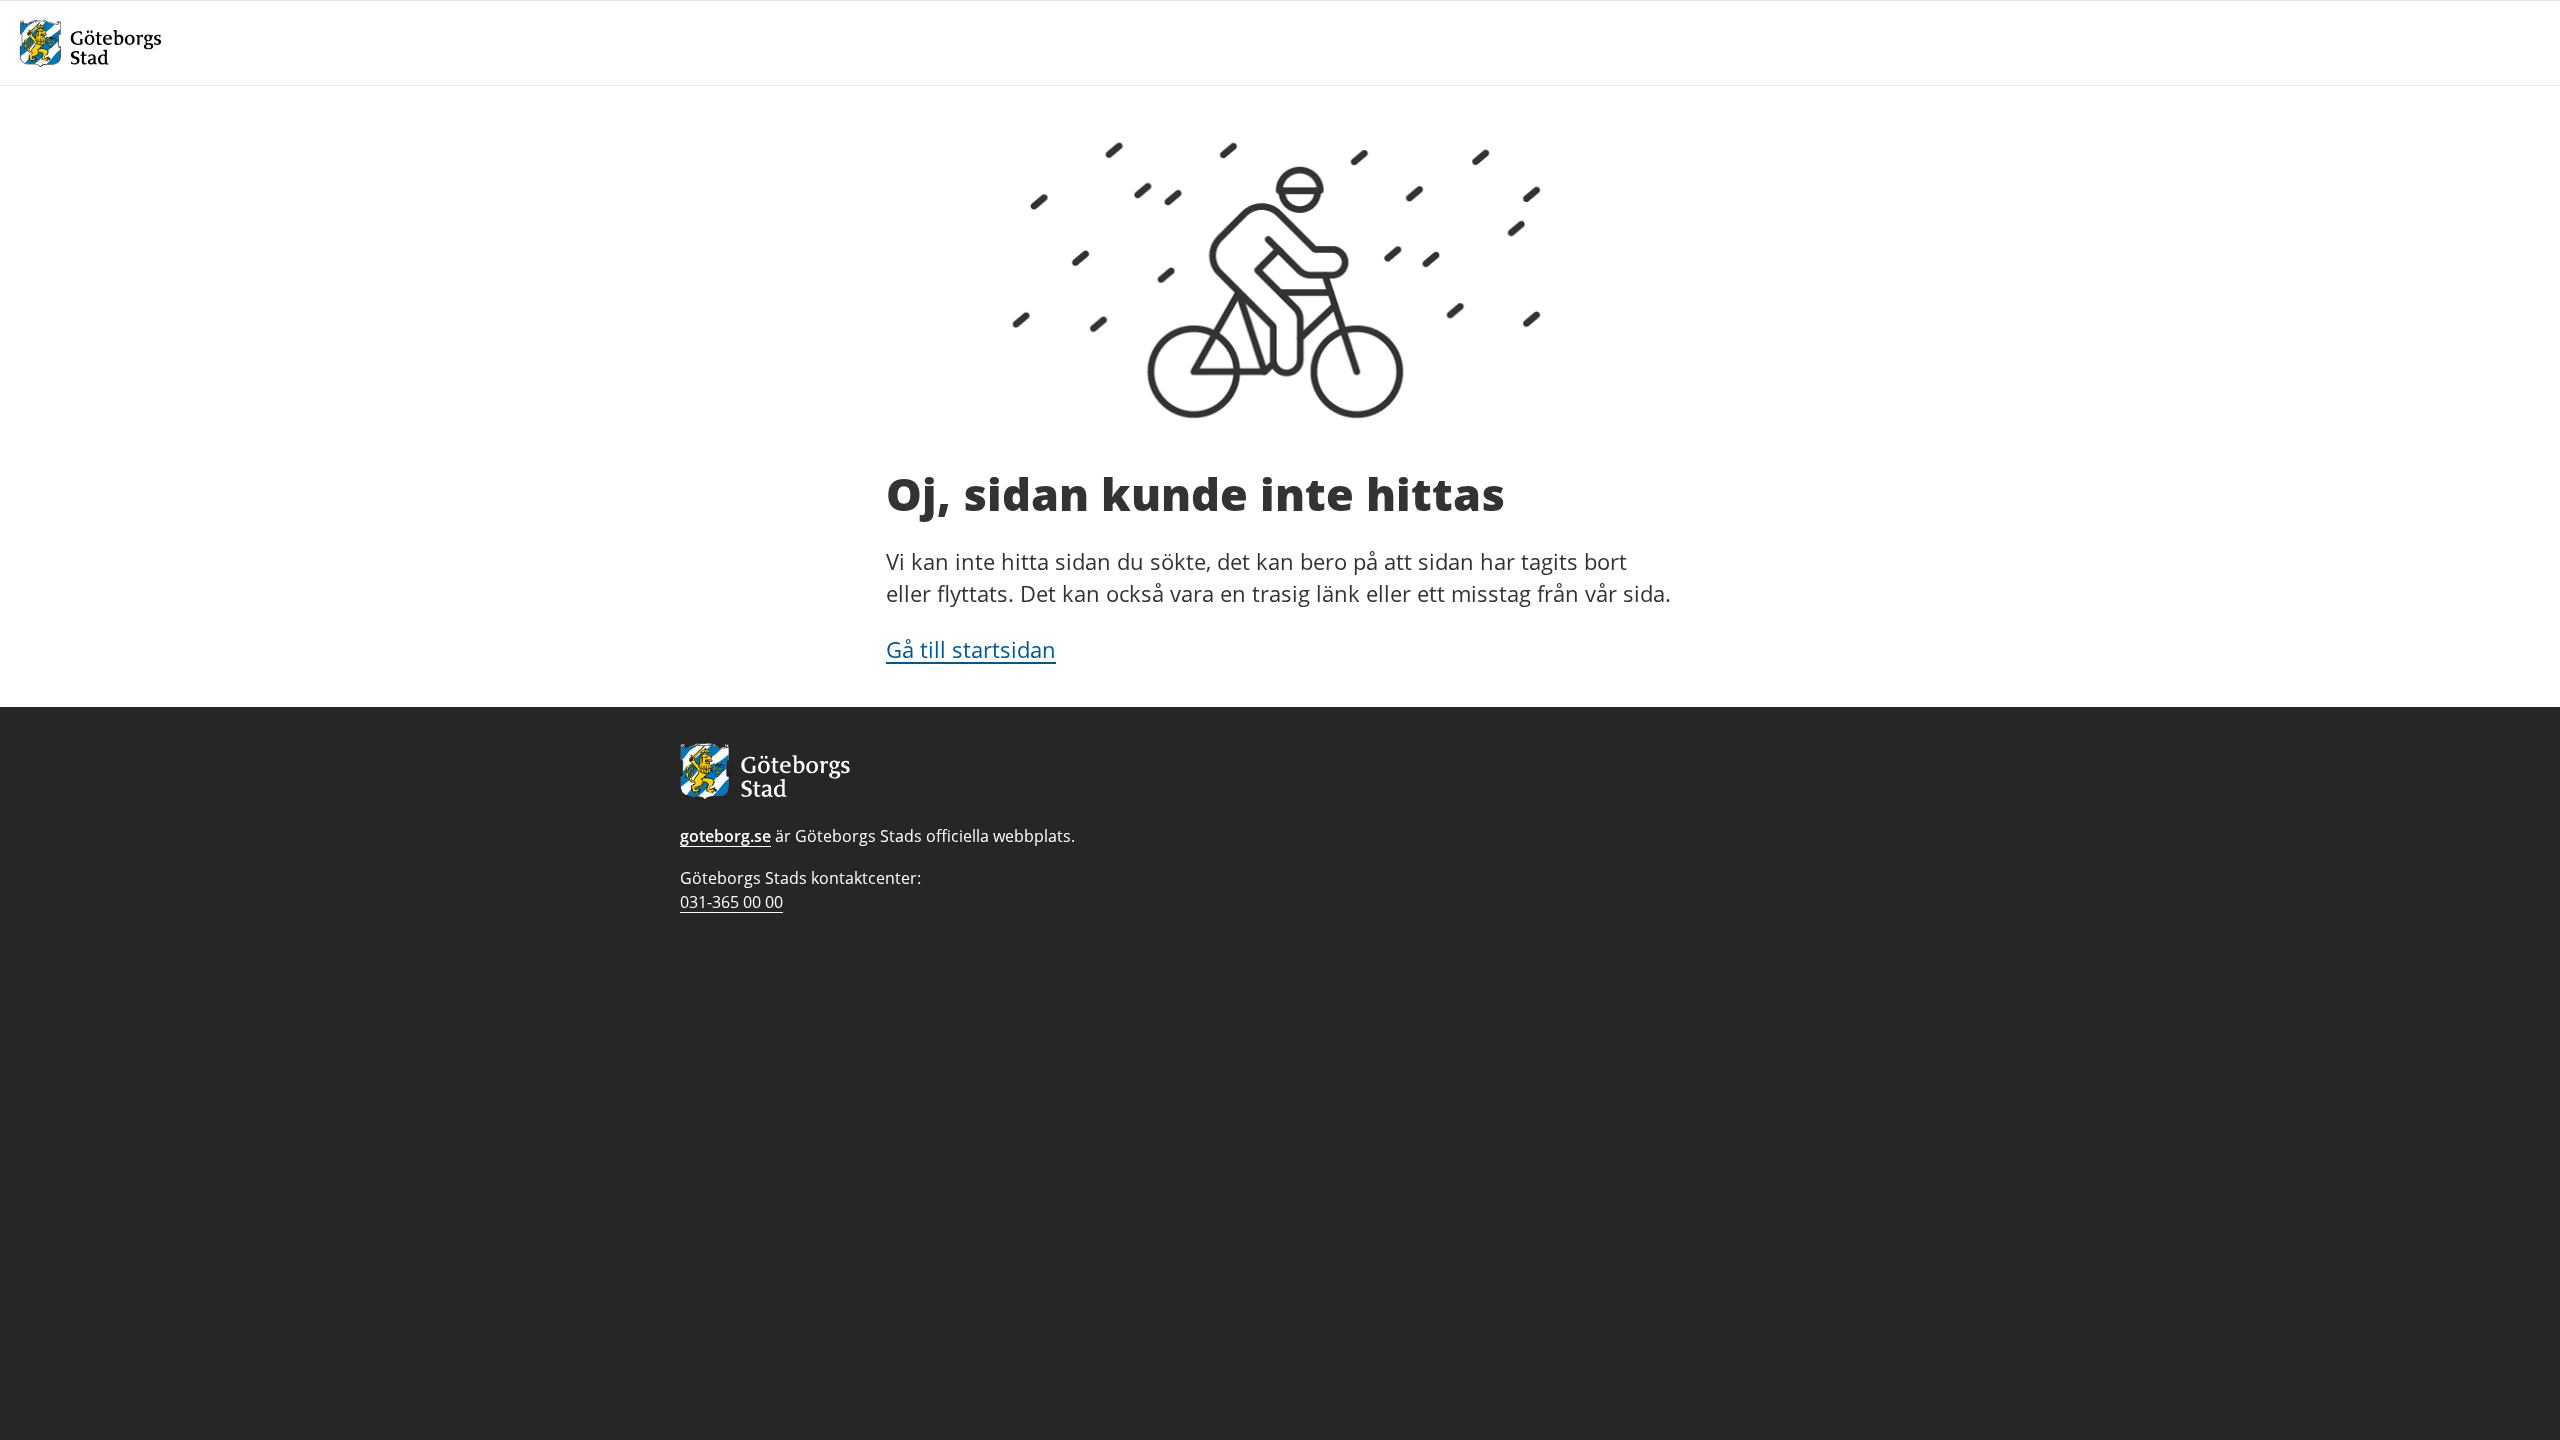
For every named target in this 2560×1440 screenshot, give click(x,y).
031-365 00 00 (731, 902)
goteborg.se (725, 836)
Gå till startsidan (971, 649)
